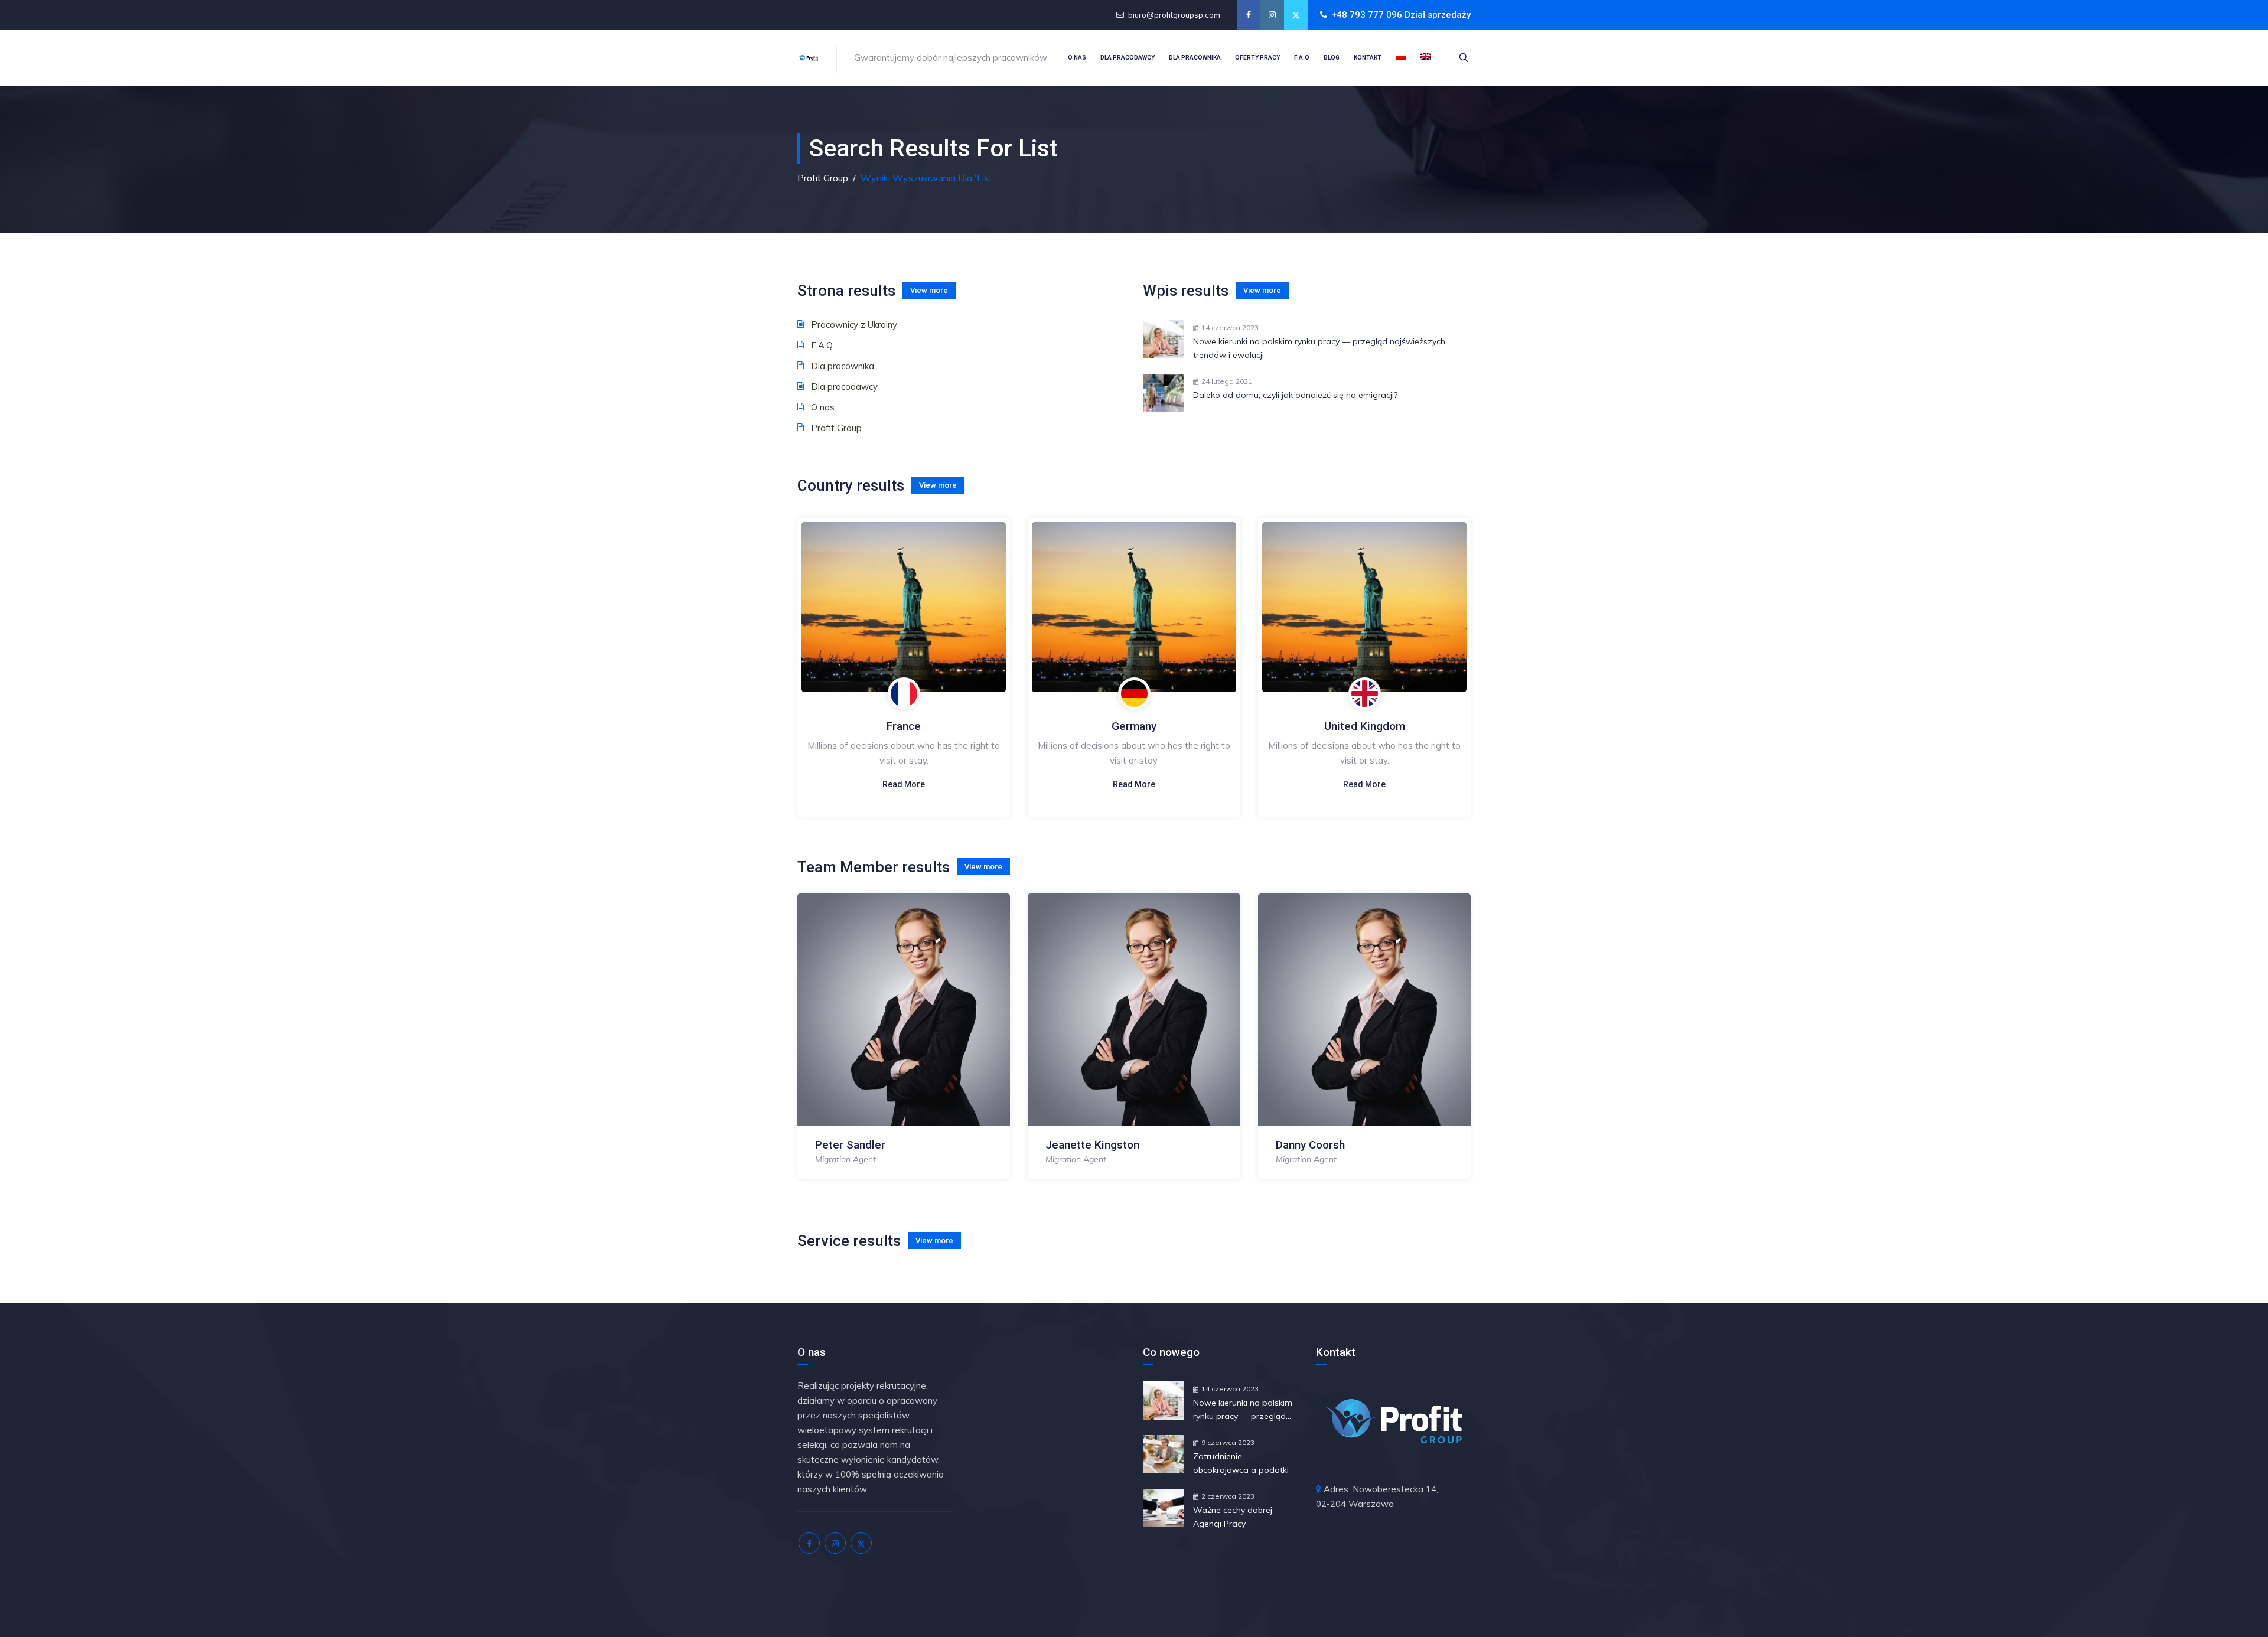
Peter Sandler (850, 1145)
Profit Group (836, 428)
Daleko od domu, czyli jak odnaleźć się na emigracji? (1295, 395)
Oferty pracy (1257, 58)
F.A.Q (1302, 58)
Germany (1134, 726)
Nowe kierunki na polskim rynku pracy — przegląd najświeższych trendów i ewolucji (1319, 348)
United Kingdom (1365, 726)
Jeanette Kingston (1092, 1145)
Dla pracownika (1195, 58)
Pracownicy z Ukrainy (854, 325)
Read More (904, 784)
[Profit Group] (809, 58)
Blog (1332, 58)
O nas (1077, 58)
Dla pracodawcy (1128, 58)
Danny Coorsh (1310, 1145)
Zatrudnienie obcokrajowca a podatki (1241, 1463)
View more (929, 290)
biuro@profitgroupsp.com (1174, 15)
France (904, 726)
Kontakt (1368, 58)
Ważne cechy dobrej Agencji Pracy (1233, 1517)
